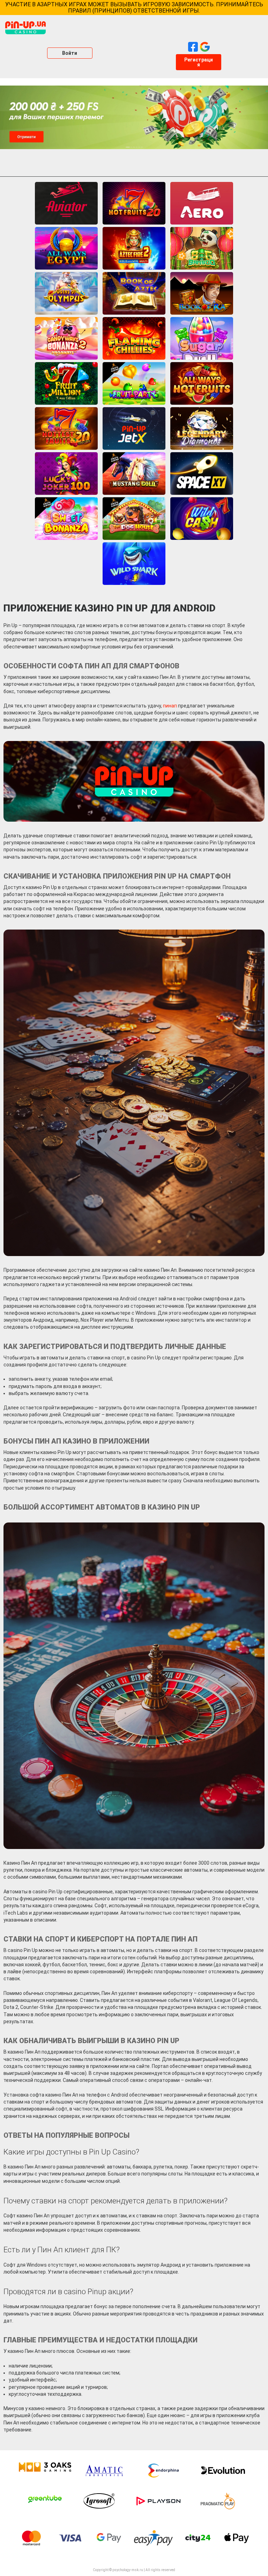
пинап (170, 706)
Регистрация (199, 62)
